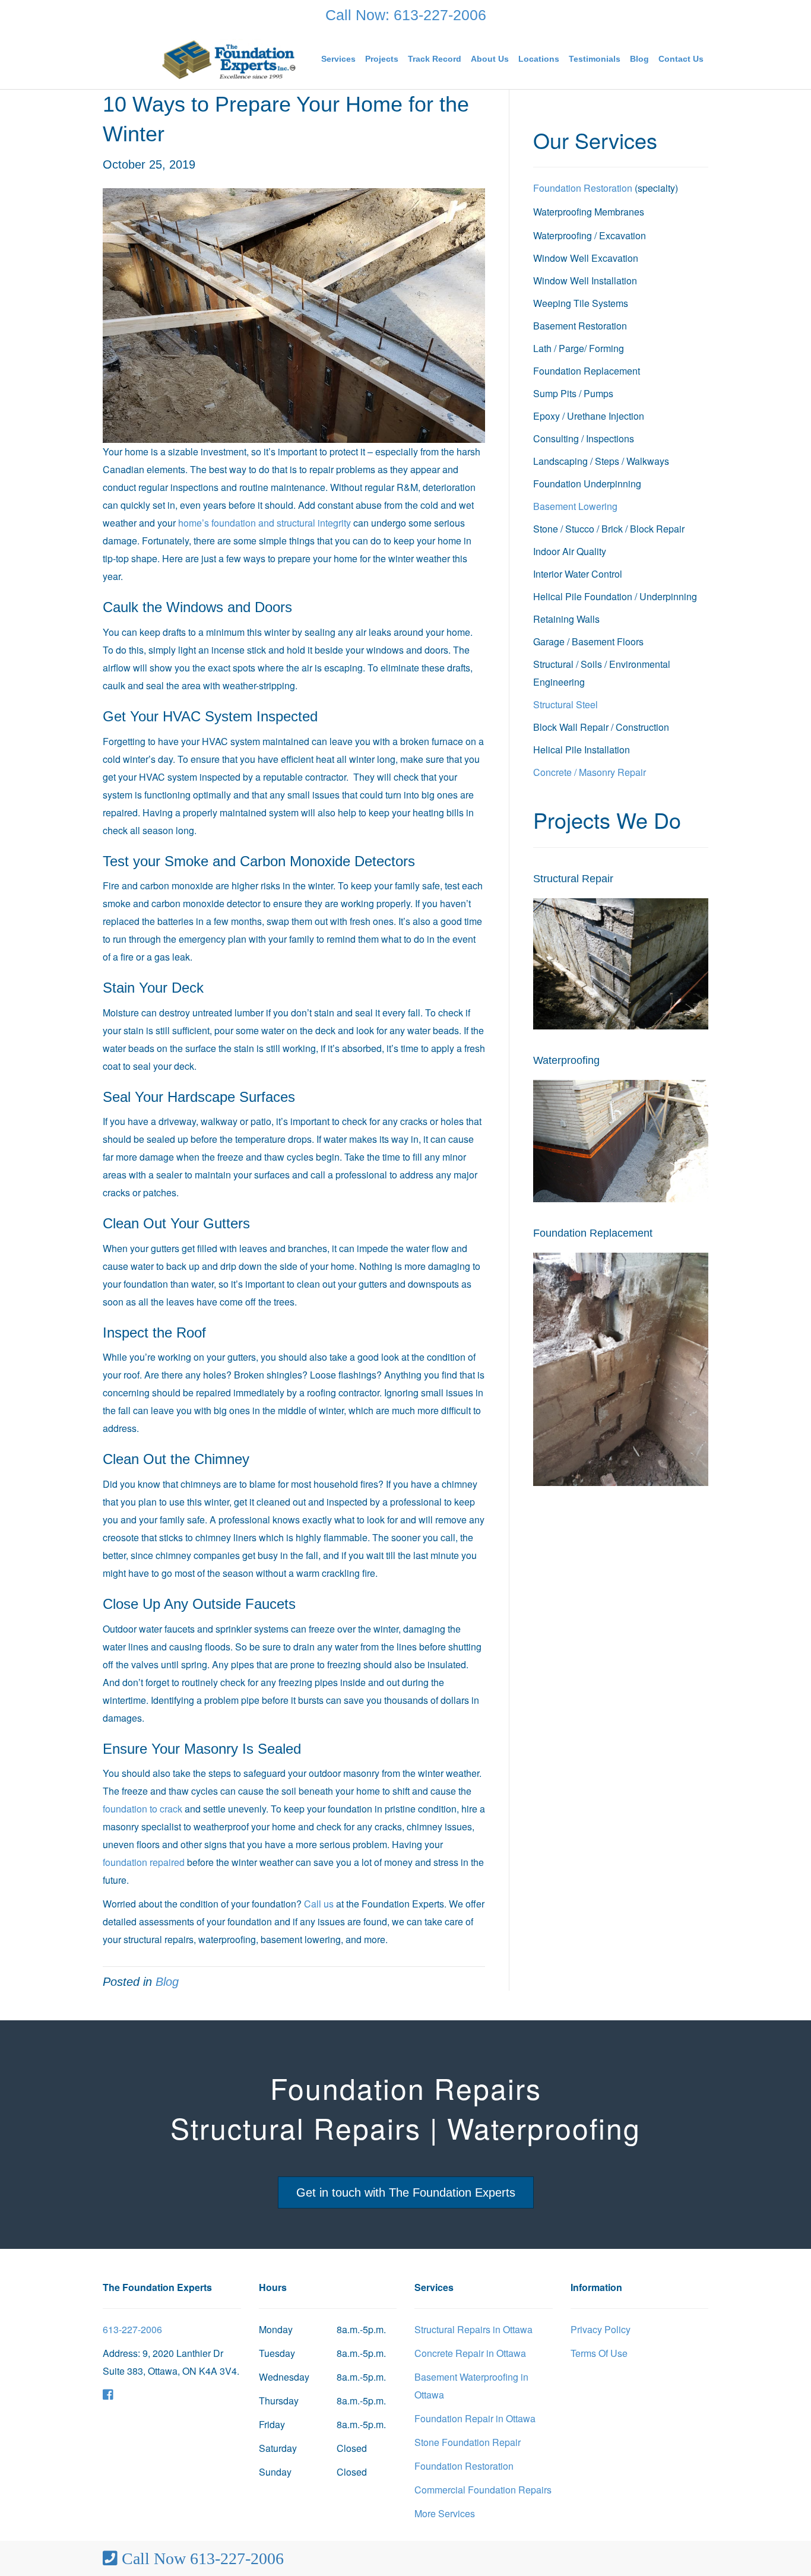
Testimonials (595, 59)
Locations (539, 59)
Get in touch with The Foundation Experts (406, 2192)
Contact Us (681, 59)
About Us (490, 59)
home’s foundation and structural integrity (264, 523)
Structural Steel (566, 704)
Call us (319, 1904)
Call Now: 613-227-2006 (406, 15)
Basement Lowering (575, 506)
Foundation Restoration (583, 188)
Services (338, 59)
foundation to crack (142, 1809)
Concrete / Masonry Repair (590, 772)
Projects (382, 59)
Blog (639, 59)
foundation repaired (144, 1862)
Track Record (435, 59)
